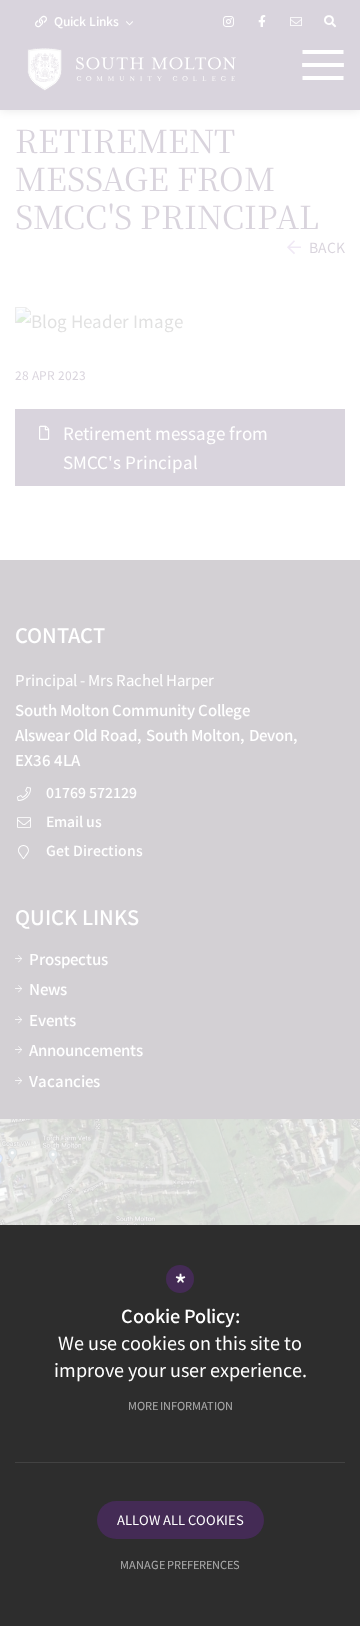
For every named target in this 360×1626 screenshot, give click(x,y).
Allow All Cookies (180, 1519)
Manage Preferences (180, 1564)
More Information (180, 1405)
